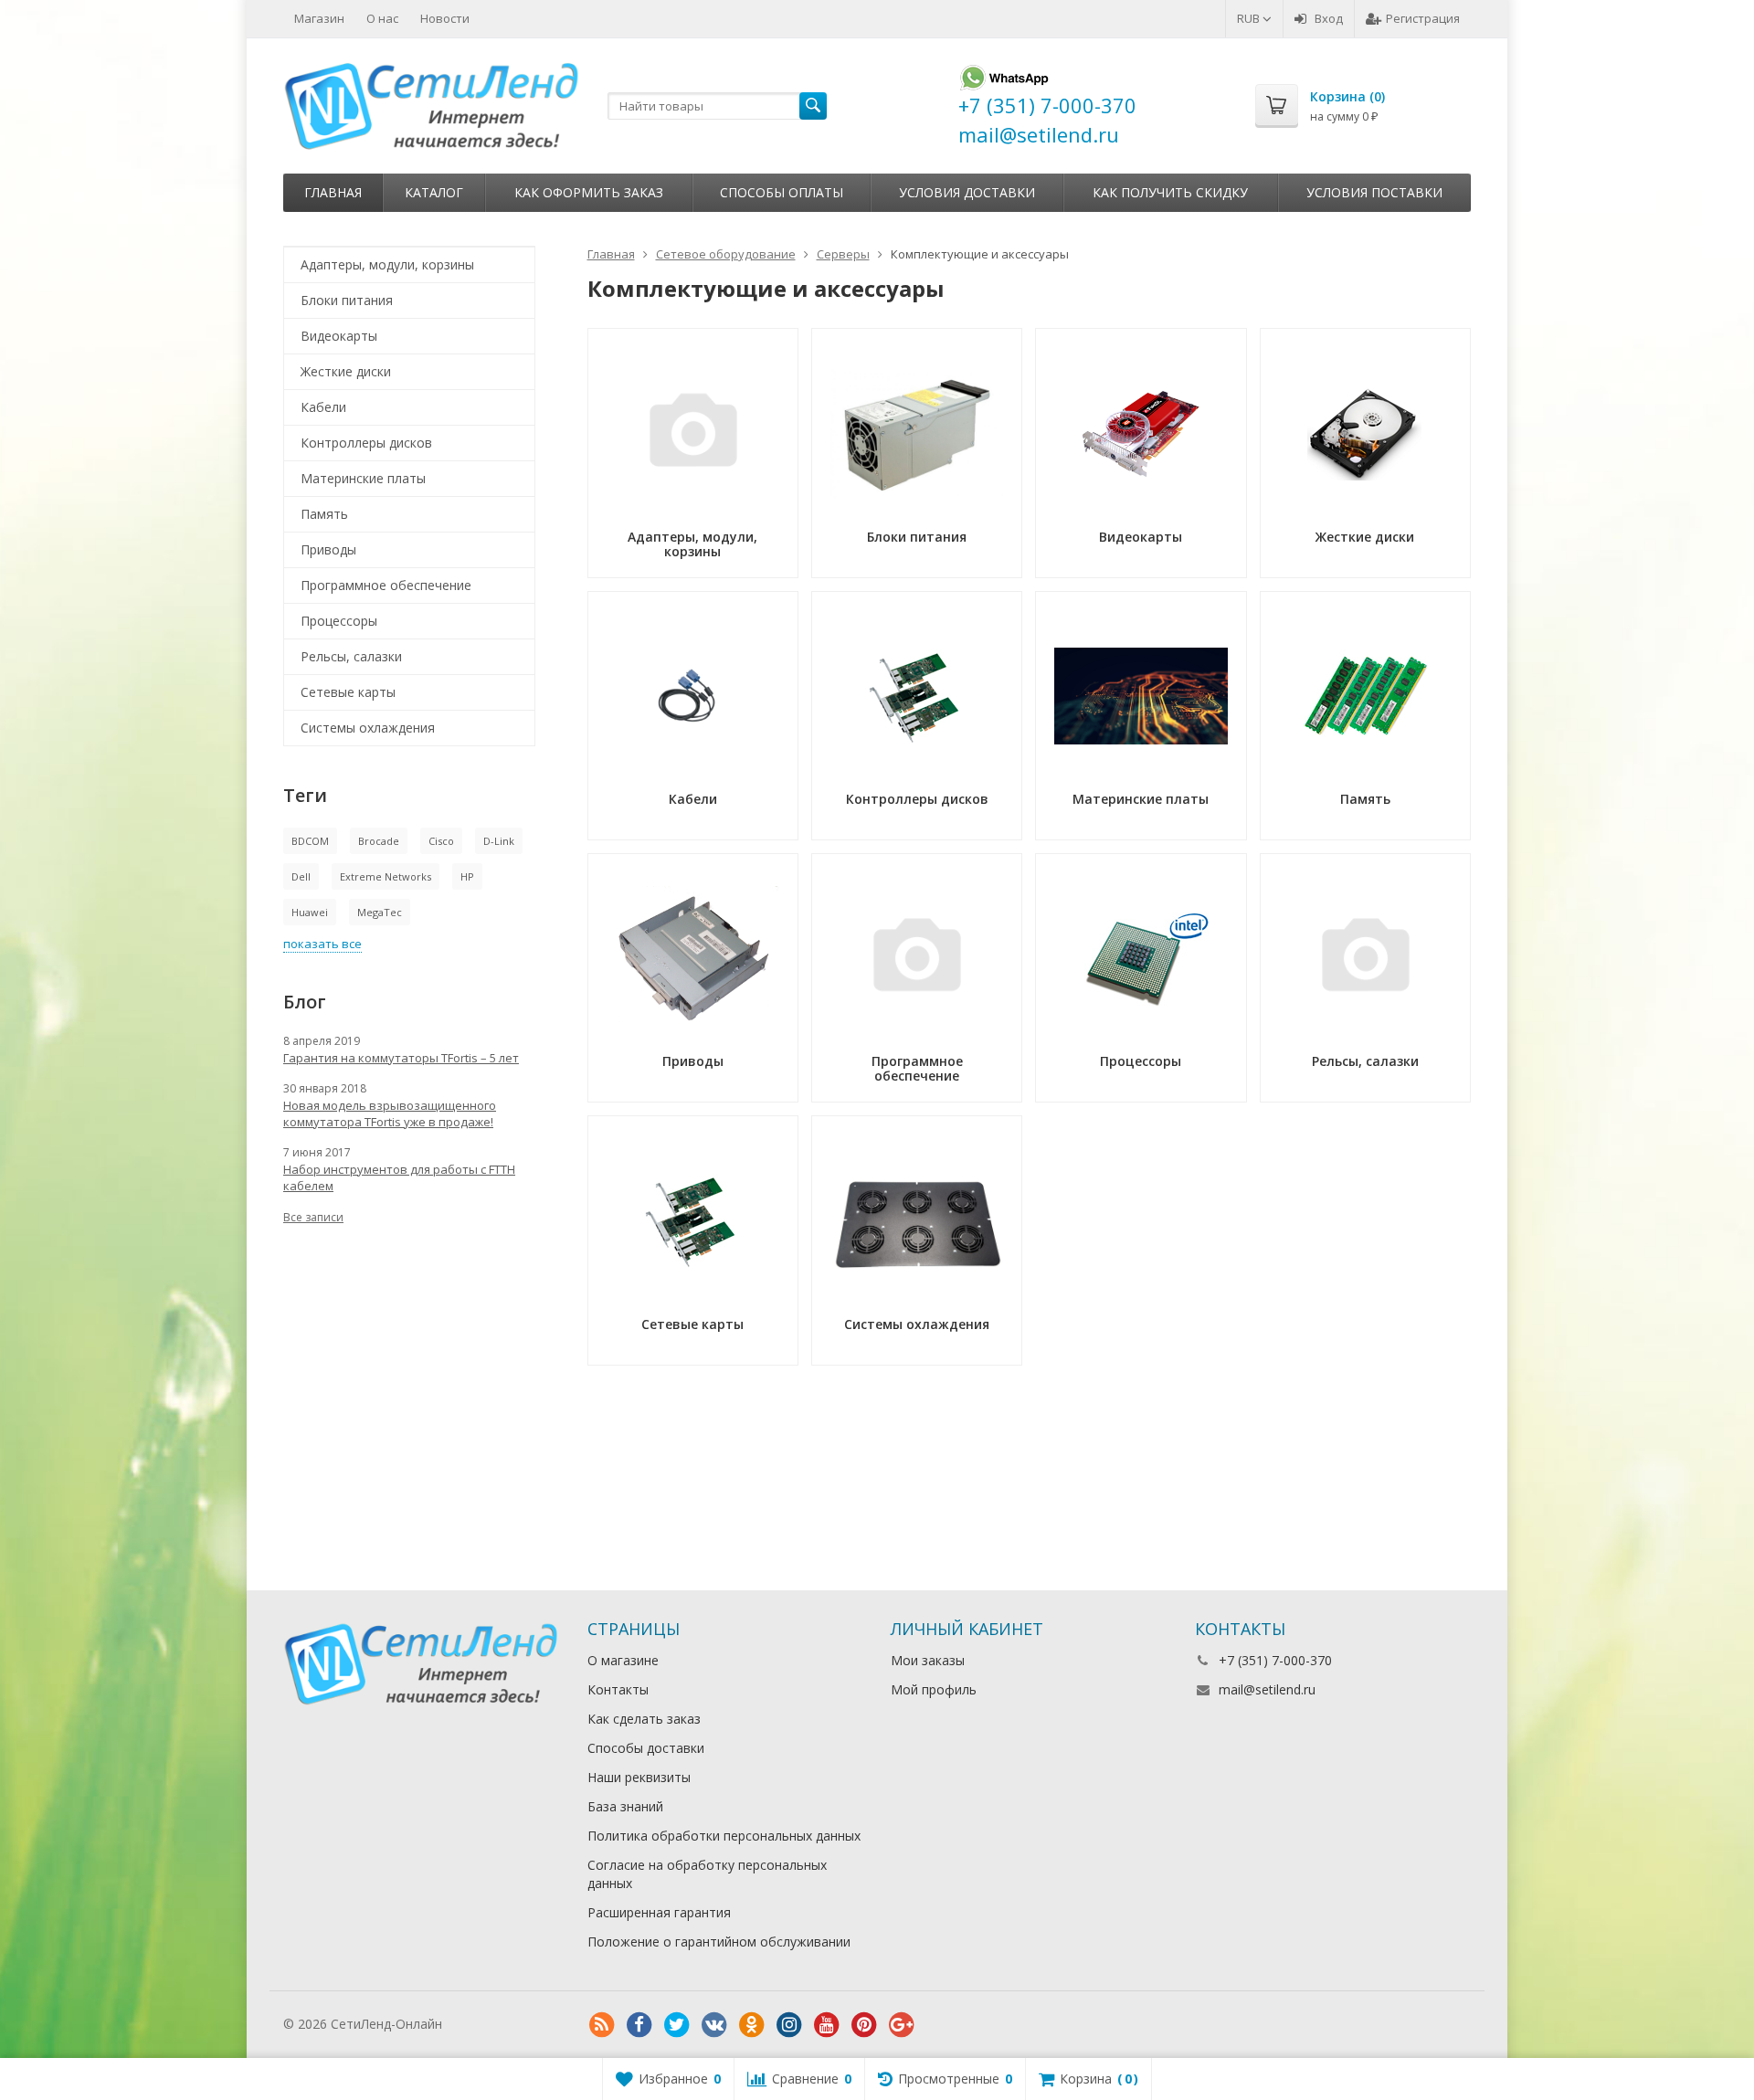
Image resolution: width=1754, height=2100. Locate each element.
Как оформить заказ (589, 192)
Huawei (310, 912)
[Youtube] (827, 2025)
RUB (1250, 18)
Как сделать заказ (644, 1719)
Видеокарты (339, 336)
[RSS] (602, 2025)
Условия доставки (967, 192)
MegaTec (380, 912)
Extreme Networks (386, 876)
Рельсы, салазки (351, 656)
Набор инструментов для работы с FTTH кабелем (399, 1177)
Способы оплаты (782, 192)
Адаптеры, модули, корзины (387, 264)
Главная (333, 192)
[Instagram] (789, 2025)
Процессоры (339, 621)
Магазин (319, 18)
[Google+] (902, 2025)
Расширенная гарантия (659, 1912)
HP (467, 876)
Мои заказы (928, 1660)
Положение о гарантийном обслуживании (719, 1942)
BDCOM (310, 841)
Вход (1329, 18)
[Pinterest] (864, 2025)
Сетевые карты (348, 692)
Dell (301, 876)
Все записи (313, 1217)
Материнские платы (363, 478)
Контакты (618, 1689)
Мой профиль (934, 1689)
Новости (445, 18)
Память (324, 514)
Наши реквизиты (639, 1777)
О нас (382, 18)
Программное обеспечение (386, 585)
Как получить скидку (1170, 192)
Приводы (328, 549)
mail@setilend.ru (1267, 1689)
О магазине (623, 1660)
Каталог (434, 192)
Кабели (323, 407)
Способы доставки (646, 1748)
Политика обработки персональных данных (724, 1836)
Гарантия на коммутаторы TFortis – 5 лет (401, 1058)
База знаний (625, 1806)
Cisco (441, 841)
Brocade (379, 841)
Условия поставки (1374, 192)
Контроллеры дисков (366, 443)
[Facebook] (639, 2025)
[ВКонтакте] (714, 2025)
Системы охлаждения (368, 728)
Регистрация (1423, 18)
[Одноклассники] (752, 2025)
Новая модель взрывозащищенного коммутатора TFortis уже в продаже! (390, 1113)
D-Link (499, 841)
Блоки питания (347, 300)
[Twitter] (677, 2025)
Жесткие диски (346, 371)
